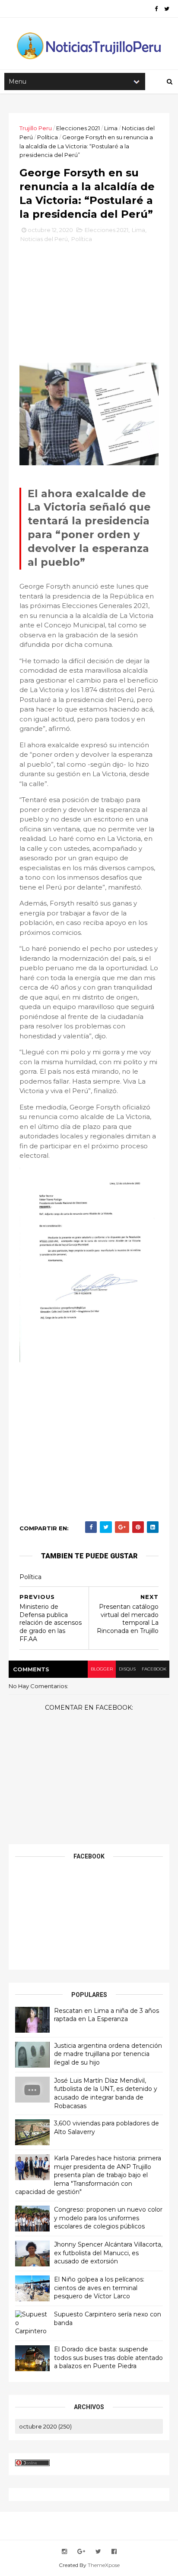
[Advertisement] (89, 306)
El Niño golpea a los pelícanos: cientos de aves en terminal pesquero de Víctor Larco (99, 2288)
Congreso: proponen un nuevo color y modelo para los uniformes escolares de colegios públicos (108, 2218)
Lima (111, 128)
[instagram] (64, 2552)
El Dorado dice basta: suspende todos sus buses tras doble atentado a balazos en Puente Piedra (108, 2358)
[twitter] (167, 9)
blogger (102, 1669)
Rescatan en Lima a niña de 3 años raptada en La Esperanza (106, 2015)
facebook (154, 1669)
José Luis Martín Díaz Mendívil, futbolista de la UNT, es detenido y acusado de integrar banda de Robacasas (106, 2093)
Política (48, 137)
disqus (127, 1669)
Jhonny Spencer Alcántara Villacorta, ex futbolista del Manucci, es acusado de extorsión (108, 2253)
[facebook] (156, 9)
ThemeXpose (104, 2565)
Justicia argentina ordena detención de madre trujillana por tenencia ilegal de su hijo (108, 2054)
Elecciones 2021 (78, 128)
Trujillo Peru (36, 128)
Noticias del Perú (44, 239)
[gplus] (81, 2552)
